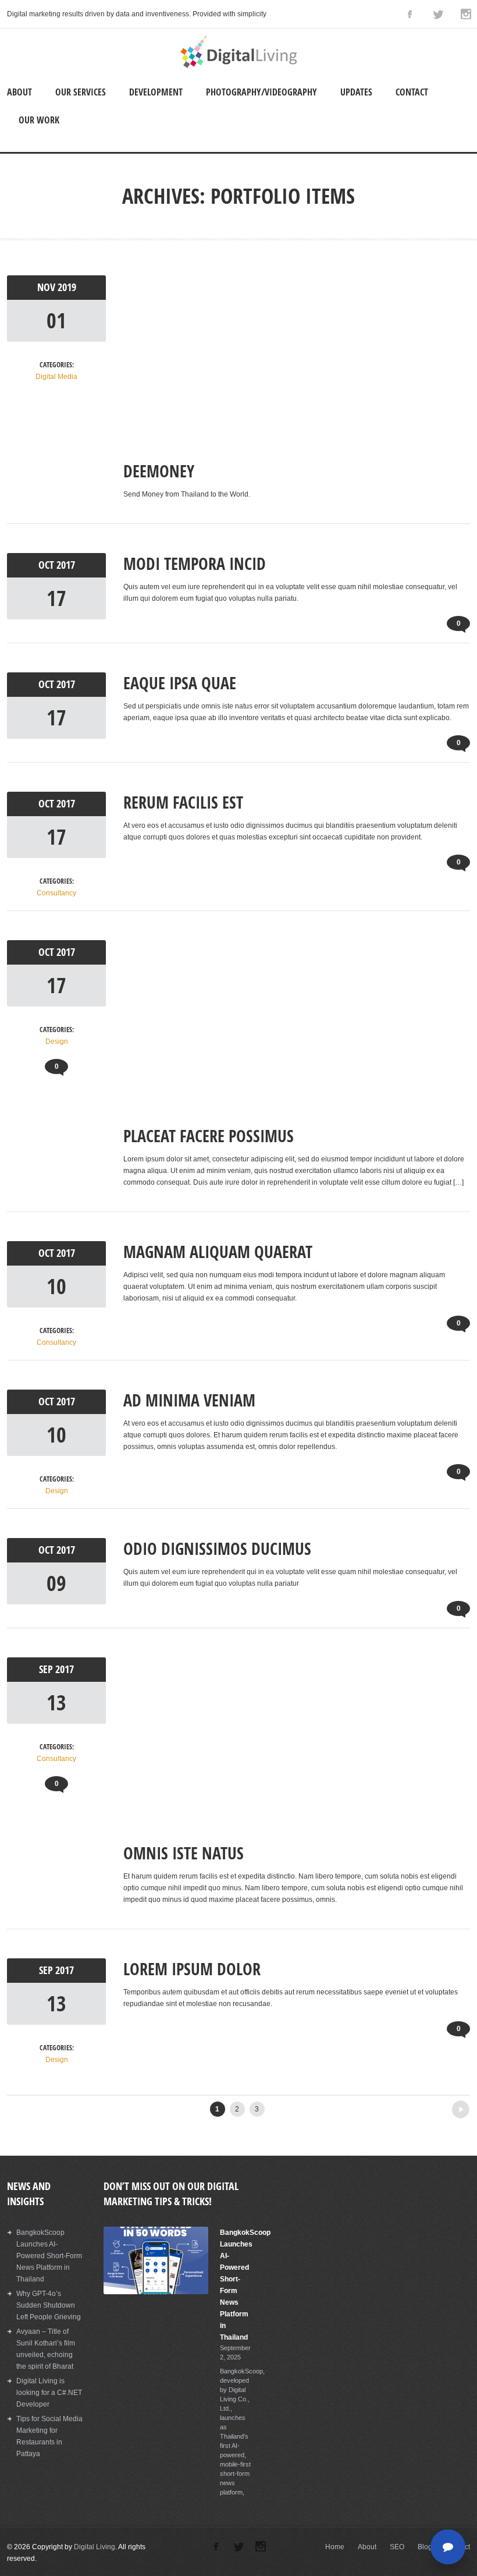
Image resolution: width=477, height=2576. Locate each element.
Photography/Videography (261, 92)
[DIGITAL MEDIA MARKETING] (238, 66)
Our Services (81, 92)
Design (57, 1041)
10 (56, 1286)
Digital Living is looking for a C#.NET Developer (49, 2393)
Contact (412, 92)
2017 (66, 565)
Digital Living (95, 2547)
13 (56, 1702)
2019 (67, 287)
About (19, 92)
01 (56, 320)
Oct (47, 565)
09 (56, 1583)
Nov (47, 287)
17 (56, 598)
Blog (425, 2547)
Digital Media (56, 377)
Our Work (39, 120)
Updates (356, 92)
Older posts (439, 2106)
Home (335, 2547)
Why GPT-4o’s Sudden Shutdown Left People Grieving (49, 2305)
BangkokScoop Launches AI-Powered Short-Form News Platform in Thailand (49, 2256)
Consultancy (56, 893)
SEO (397, 2547)
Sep (47, 1669)
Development (156, 92)
